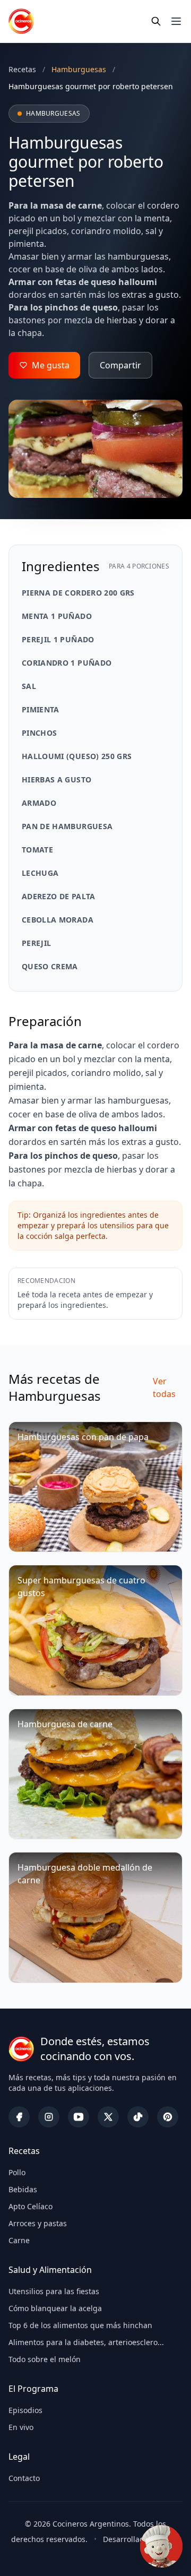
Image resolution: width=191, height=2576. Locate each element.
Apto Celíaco (31, 2206)
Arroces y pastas (38, 2223)
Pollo (17, 2172)
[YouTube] (79, 2117)
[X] (108, 2117)
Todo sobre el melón (45, 2359)
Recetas (22, 69)
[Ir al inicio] (21, 21)
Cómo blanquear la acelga (55, 2308)
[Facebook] (19, 2117)
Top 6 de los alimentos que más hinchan (80, 2325)
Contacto (24, 2478)
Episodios (25, 2410)
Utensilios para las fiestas (54, 2291)
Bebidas (23, 2189)
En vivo (21, 2427)
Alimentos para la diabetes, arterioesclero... (86, 2342)
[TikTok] (138, 2117)
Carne (19, 2240)
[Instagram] (49, 2117)
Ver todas (164, 1388)
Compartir (120, 365)
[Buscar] (156, 21)
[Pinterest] (168, 2117)
